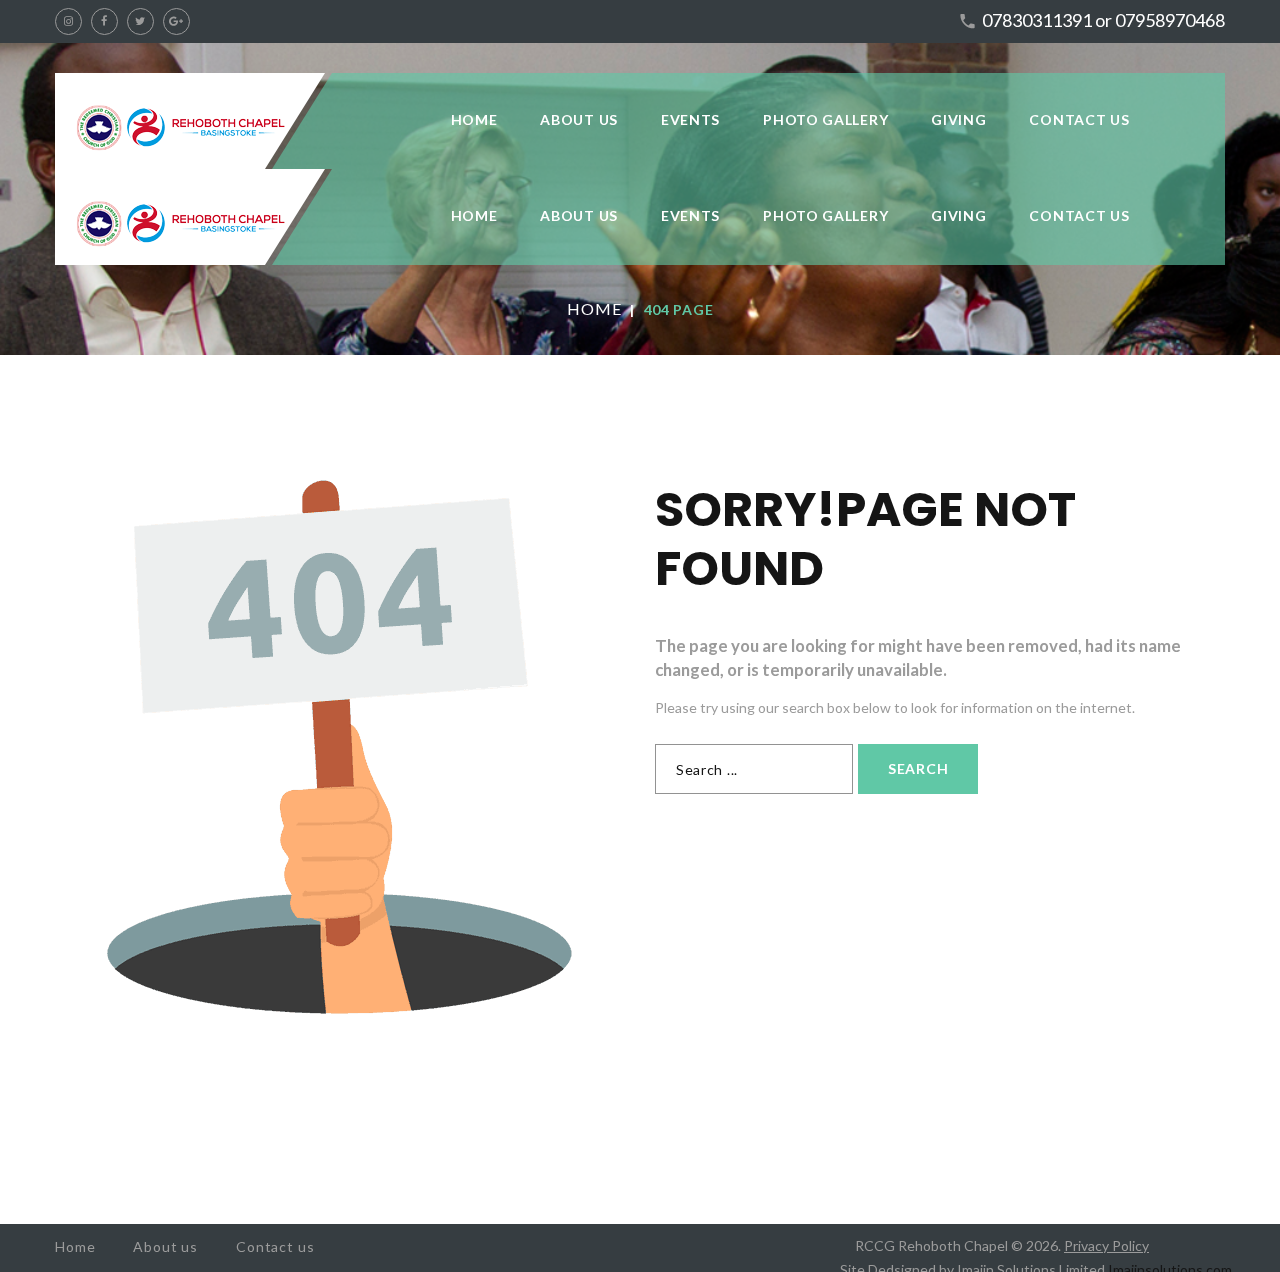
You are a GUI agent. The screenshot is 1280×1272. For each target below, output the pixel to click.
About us (165, 1246)
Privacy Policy (1106, 1245)
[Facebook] (104, 21)
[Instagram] (68, 21)
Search (918, 768)
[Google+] (176, 21)
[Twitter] (140, 21)
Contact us (275, 1246)
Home (594, 308)
